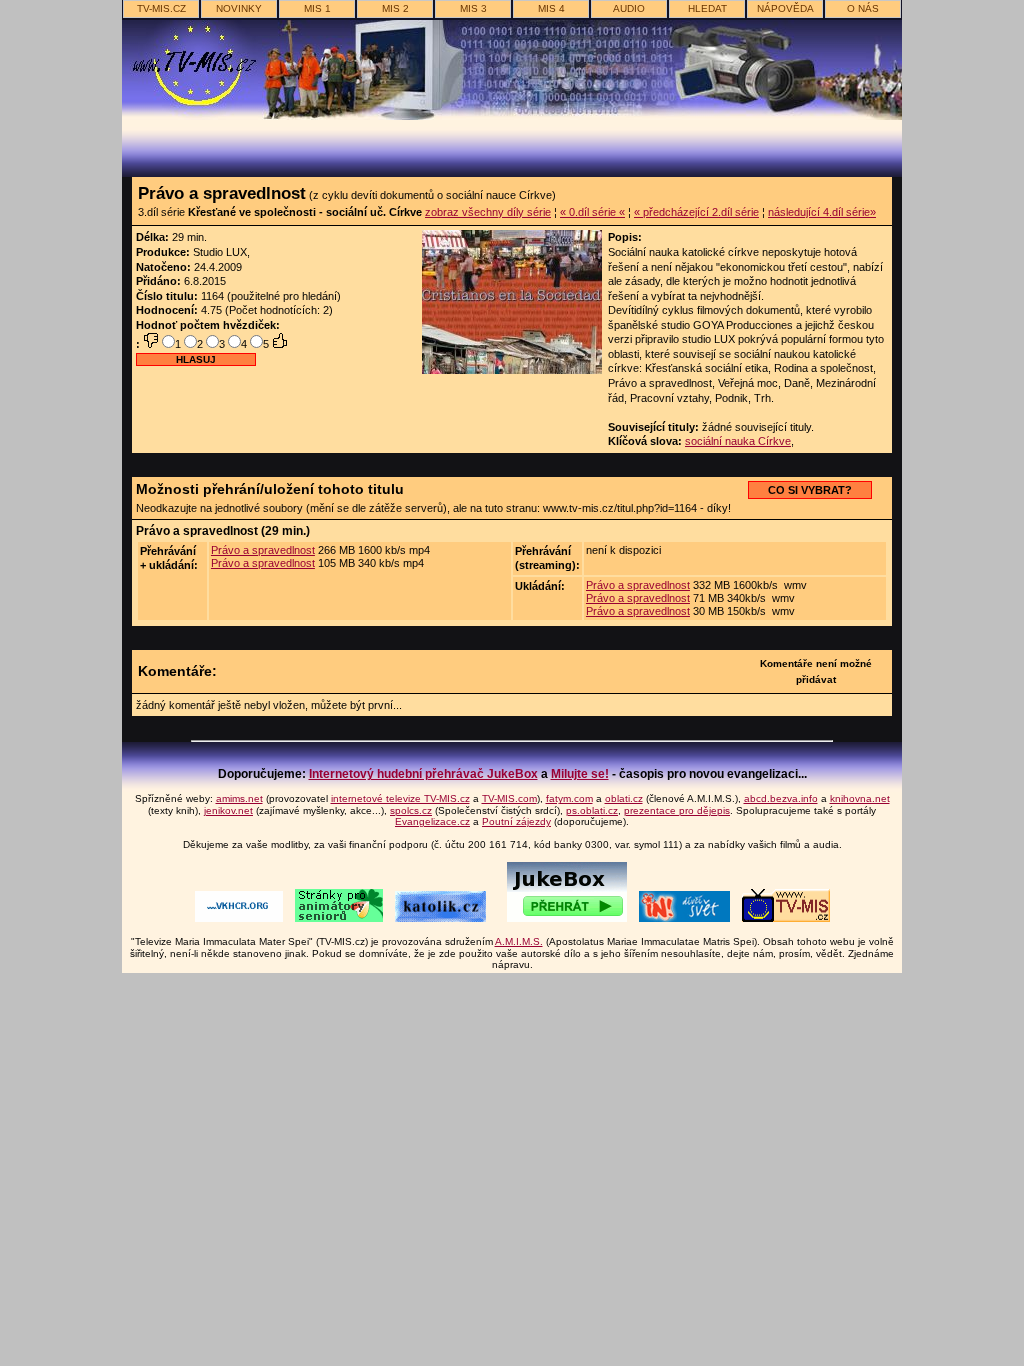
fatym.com (569, 798)
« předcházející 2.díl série (696, 212)
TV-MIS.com (509, 798)
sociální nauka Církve (738, 441)
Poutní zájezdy (516, 821)
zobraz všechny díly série (488, 212)
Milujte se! (580, 774)
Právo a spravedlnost (263, 550)
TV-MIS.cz (161, 8)
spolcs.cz (411, 810)
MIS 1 (317, 8)
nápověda (785, 8)
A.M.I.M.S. (519, 941)
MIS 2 (395, 8)
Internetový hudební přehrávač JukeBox (423, 774)
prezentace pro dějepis (677, 810)
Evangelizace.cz (432, 821)
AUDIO (629, 8)
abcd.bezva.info (781, 798)
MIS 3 (473, 8)
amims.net (239, 798)
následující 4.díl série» (822, 212)
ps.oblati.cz (592, 810)
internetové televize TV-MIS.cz (400, 798)
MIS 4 (551, 8)
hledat (707, 8)
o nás (863, 8)
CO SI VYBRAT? (810, 490)
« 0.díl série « (592, 212)
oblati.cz (624, 798)
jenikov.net (228, 810)
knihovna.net (860, 798)
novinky (239, 8)
